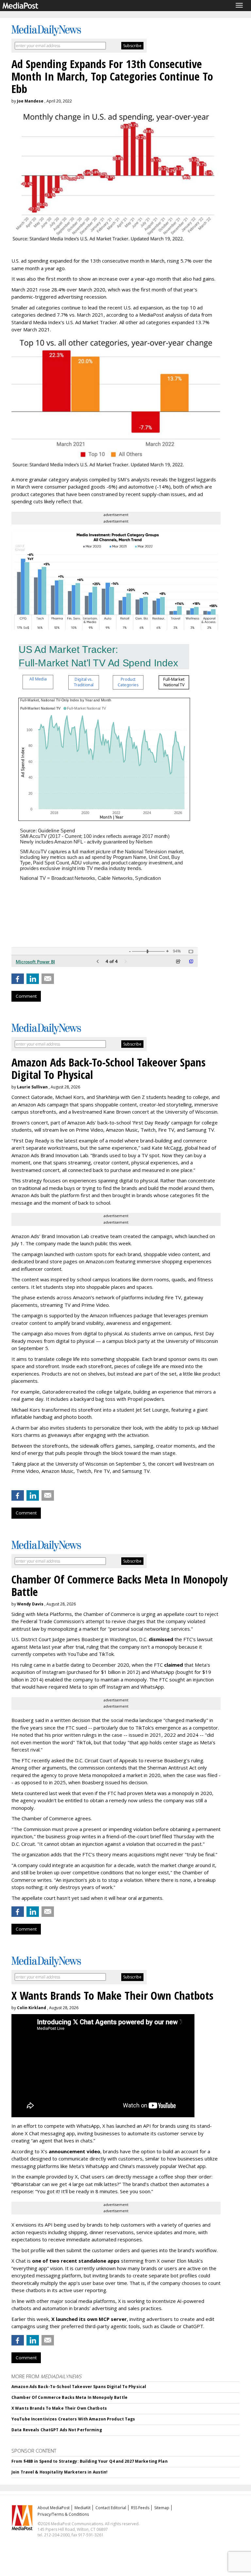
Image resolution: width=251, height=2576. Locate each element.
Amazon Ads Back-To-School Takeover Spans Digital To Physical (79, 2387)
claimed (174, 1665)
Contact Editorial (111, 2508)
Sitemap (162, 2508)
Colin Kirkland (32, 2008)
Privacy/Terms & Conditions (63, 2514)
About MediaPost (54, 2508)
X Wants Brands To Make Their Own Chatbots (59, 2408)
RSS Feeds (140, 2508)
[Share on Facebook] (18, 979)
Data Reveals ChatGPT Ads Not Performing (57, 2430)
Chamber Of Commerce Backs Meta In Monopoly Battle (69, 2397)
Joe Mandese (30, 101)
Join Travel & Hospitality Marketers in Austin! (60, 2472)
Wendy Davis (30, 1604)
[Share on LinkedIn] (33, 979)
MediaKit (83, 2508)
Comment (26, 996)
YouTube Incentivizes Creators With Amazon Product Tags (73, 2419)
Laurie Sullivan (32, 1087)
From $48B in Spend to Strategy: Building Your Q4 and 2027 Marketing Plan (90, 2461)
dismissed (161, 1639)
